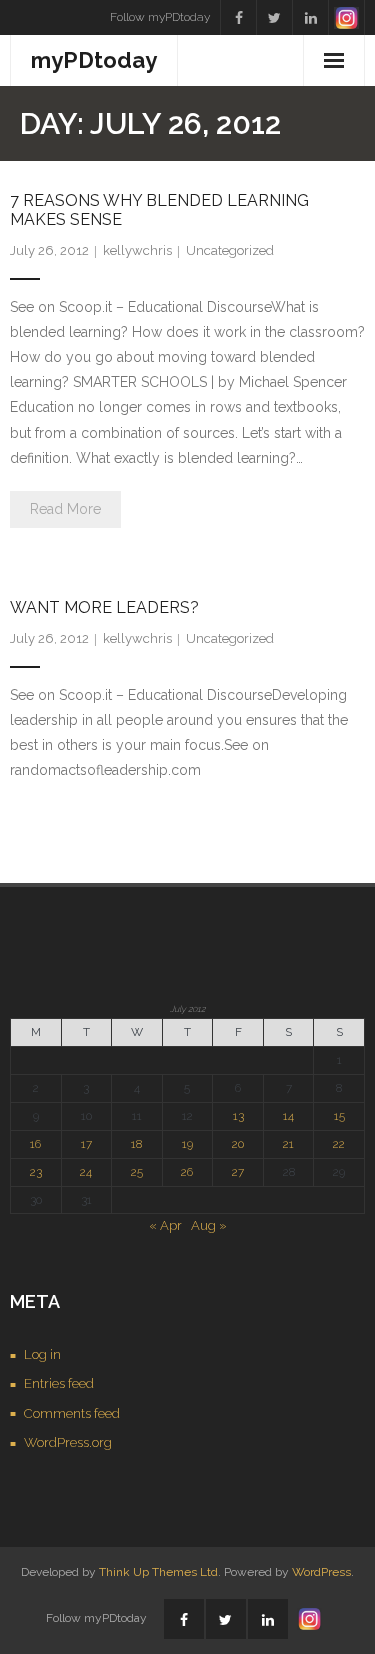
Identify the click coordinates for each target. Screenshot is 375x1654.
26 (187, 1172)
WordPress (321, 1572)
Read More (65, 509)
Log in (42, 1354)
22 (339, 1144)
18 (136, 1144)
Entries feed (59, 1383)
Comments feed (72, 1413)
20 (238, 1144)
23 (36, 1172)
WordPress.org (68, 1442)
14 (288, 1116)
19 (187, 1144)
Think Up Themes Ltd (158, 1572)
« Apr (165, 1225)
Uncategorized (230, 250)
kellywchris (137, 250)
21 (288, 1144)
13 (238, 1116)
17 (86, 1144)
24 (86, 1172)
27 (238, 1172)
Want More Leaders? (104, 607)
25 (137, 1172)
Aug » (209, 1225)
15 (339, 1116)
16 (35, 1144)
